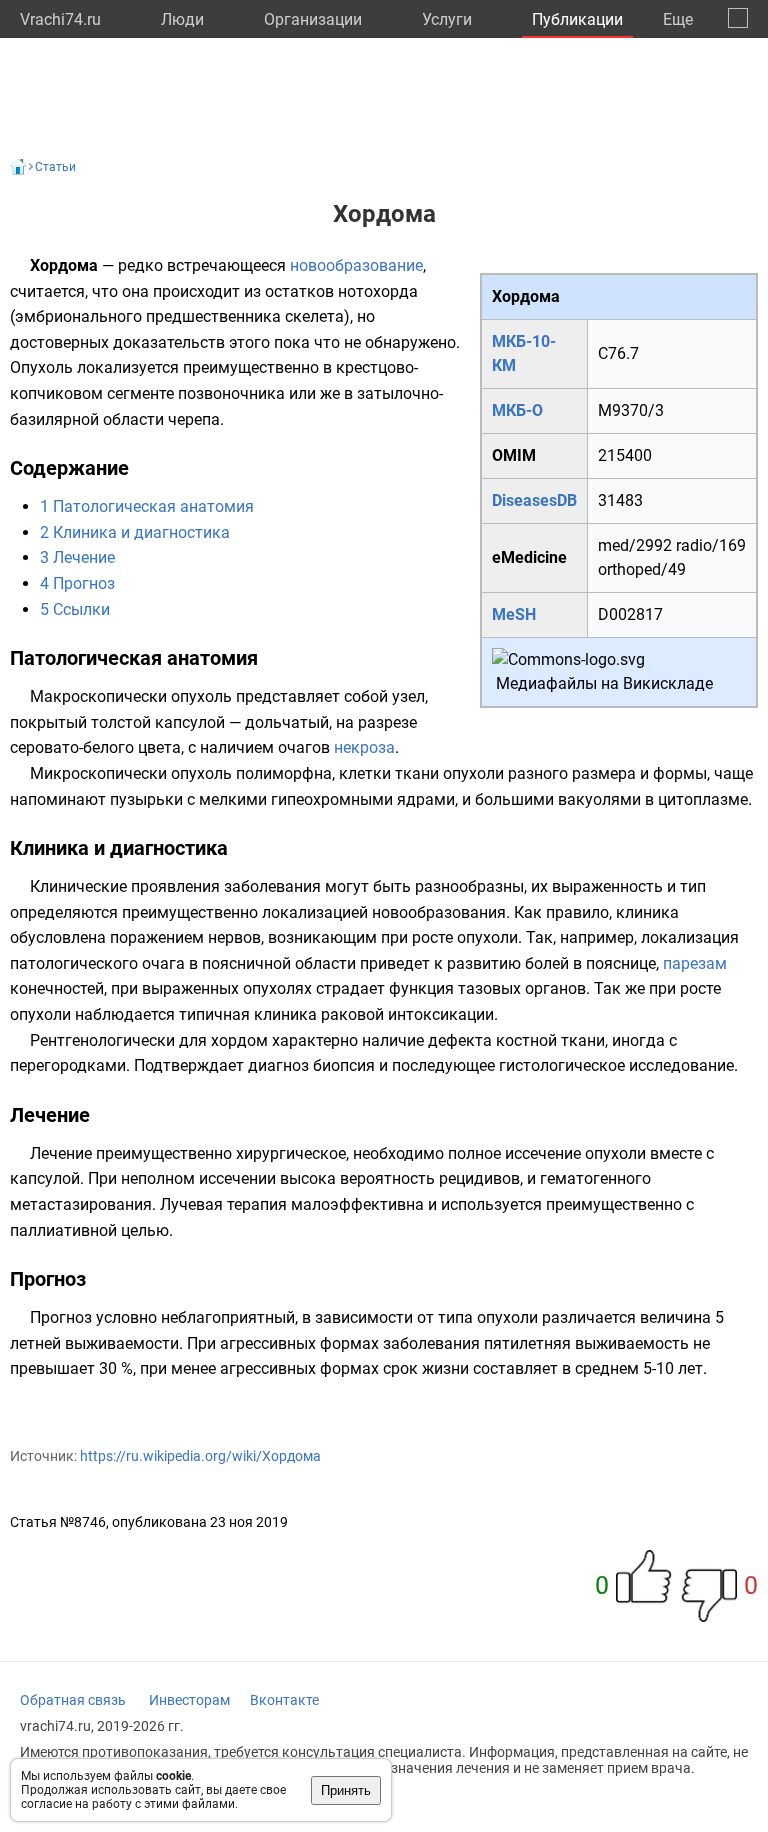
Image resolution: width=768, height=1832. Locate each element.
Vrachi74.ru (60, 19)
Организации (313, 19)
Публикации (577, 19)
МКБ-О (517, 410)
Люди (182, 19)
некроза (364, 747)
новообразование (356, 265)
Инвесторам (189, 1700)
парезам (695, 963)
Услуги (447, 19)
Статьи (55, 167)
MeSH (514, 614)
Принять (346, 1790)
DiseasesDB (534, 500)
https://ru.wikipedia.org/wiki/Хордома (200, 1456)
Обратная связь (73, 1700)
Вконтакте (284, 1700)
